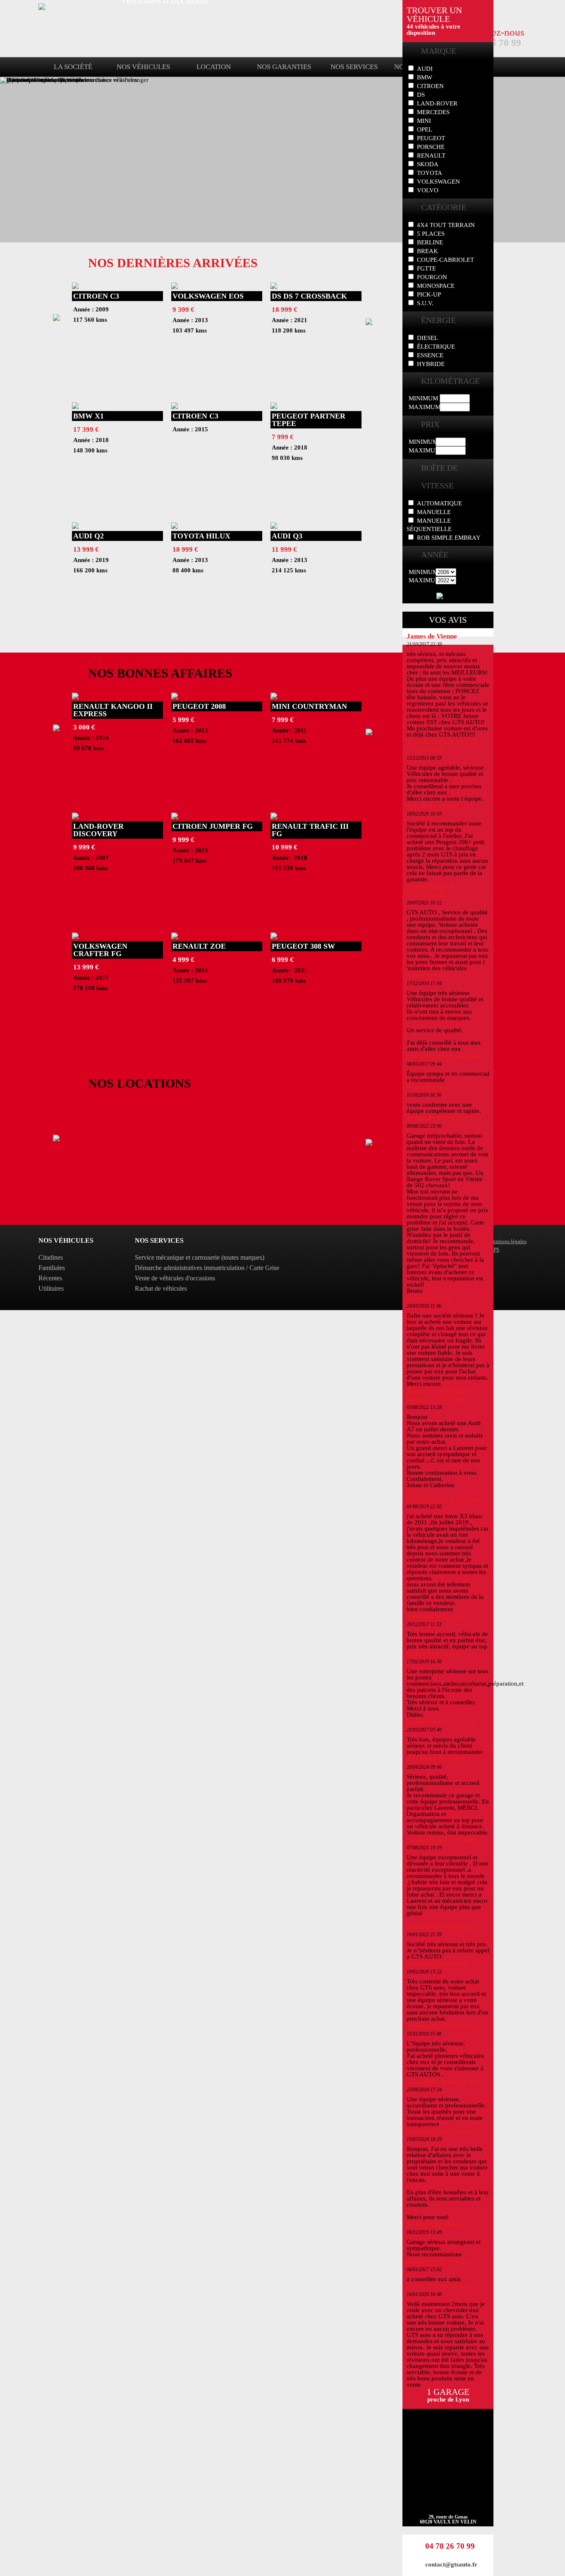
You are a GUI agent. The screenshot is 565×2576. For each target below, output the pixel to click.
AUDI (425, 69)
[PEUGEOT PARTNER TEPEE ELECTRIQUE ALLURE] (274, 407)
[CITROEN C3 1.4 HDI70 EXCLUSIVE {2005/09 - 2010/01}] (75, 287)
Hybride (431, 364)
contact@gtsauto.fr (451, 2564)
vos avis (448, 620)
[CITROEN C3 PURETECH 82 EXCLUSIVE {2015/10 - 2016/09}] (175, 407)
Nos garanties (284, 67)
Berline (430, 242)
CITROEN (430, 86)
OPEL (425, 129)
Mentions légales (507, 1241)
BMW (425, 77)
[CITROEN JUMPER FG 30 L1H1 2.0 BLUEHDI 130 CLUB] (175, 817)
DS (421, 95)
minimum (423, 398)
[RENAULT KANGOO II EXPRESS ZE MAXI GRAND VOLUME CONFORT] (75, 697)
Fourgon (432, 277)
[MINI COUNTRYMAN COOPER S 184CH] (274, 697)
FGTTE (426, 268)
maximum (424, 407)
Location (214, 67)
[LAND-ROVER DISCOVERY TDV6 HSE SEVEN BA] (75, 817)
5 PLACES (431, 234)
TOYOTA (430, 173)
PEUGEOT (431, 138)
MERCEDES (433, 112)
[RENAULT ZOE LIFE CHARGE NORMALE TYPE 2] (175, 937)
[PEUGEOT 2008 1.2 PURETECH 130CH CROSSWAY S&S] (175, 697)
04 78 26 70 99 (450, 2546)
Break (427, 251)
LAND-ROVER (437, 103)
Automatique (439, 503)
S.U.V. (425, 303)
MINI (424, 121)
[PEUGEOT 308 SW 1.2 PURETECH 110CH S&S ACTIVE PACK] (274, 937)
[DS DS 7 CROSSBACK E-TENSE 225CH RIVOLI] (274, 287)
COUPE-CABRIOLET (445, 260)
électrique (436, 347)
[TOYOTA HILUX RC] (175, 527)
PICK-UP (429, 294)
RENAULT (431, 155)
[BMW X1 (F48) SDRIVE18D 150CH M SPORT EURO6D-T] (75, 407)
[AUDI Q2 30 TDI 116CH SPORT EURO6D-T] (75, 527)
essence (430, 355)
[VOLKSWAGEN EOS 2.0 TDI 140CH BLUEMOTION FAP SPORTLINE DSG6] (175, 287)
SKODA (428, 164)
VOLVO (428, 190)
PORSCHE (431, 147)
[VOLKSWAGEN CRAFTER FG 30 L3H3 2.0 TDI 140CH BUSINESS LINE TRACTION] (75, 937)
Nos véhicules (143, 67)
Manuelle (434, 512)
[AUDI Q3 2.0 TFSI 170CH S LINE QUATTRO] (274, 527)
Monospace (436, 286)
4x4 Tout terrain (446, 225)
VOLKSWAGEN (438, 182)
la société (73, 67)
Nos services (354, 67)
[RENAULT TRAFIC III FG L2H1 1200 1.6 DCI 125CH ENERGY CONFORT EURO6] (274, 817)
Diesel (427, 338)
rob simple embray (449, 538)
